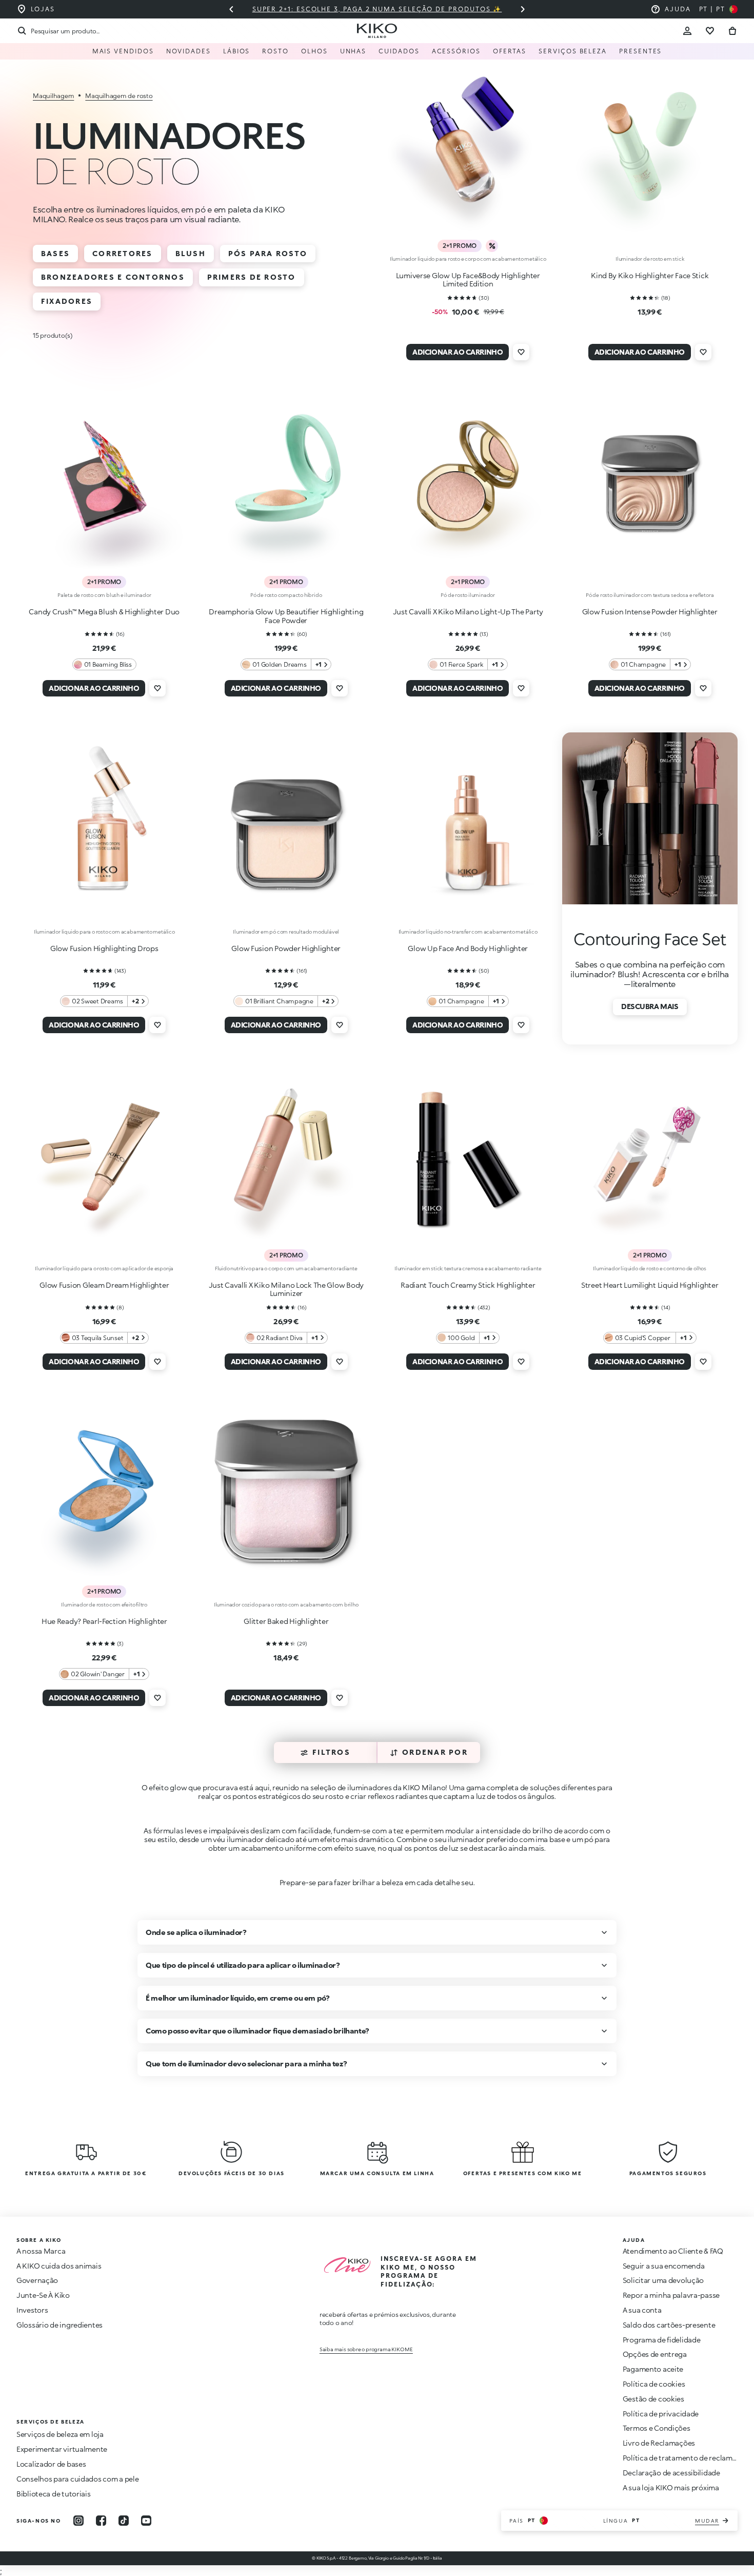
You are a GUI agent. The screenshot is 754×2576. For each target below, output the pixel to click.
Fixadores (67, 301)
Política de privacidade (661, 2414)
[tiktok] (124, 2521)
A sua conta (642, 2310)
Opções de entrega (655, 2354)
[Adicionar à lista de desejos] (521, 352)
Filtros (331, 1752)
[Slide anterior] (231, 9)
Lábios (237, 51)
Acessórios (456, 51)
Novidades (188, 51)
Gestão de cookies (653, 2399)
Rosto (275, 51)
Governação (37, 2280)
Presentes (640, 51)
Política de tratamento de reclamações (688, 2458)
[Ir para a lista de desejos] (710, 31)
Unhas (353, 51)
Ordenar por (435, 1752)
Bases (55, 253)
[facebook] (101, 2521)
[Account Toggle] (687, 31)
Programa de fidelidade (662, 2340)
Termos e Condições (657, 2428)
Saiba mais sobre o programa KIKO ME (366, 2349)
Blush (191, 253)
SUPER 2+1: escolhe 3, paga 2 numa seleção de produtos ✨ (377, 9)
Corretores (122, 253)
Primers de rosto (252, 277)
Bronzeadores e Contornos (113, 277)
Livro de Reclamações (659, 2443)
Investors (32, 2310)
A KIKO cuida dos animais (59, 2266)
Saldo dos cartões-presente (669, 2325)
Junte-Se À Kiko (43, 2295)
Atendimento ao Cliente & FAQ (673, 2251)
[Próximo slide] (523, 9)
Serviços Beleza (573, 51)
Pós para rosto (268, 253)
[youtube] (146, 2521)
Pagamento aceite (653, 2369)
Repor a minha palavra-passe (671, 2295)
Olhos (314, 51)
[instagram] (78, 2521)
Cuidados (399, 51)
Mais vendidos (123, 51)
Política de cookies (654, 2384)
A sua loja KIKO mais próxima (671, 2487)
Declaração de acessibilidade (671, 2473)
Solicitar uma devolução (663, 2280)
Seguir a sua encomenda (664, 2266)
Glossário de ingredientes (59, 2325)
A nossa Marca (41, 2251)
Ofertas (510, 51)
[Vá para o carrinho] (732, 31)
